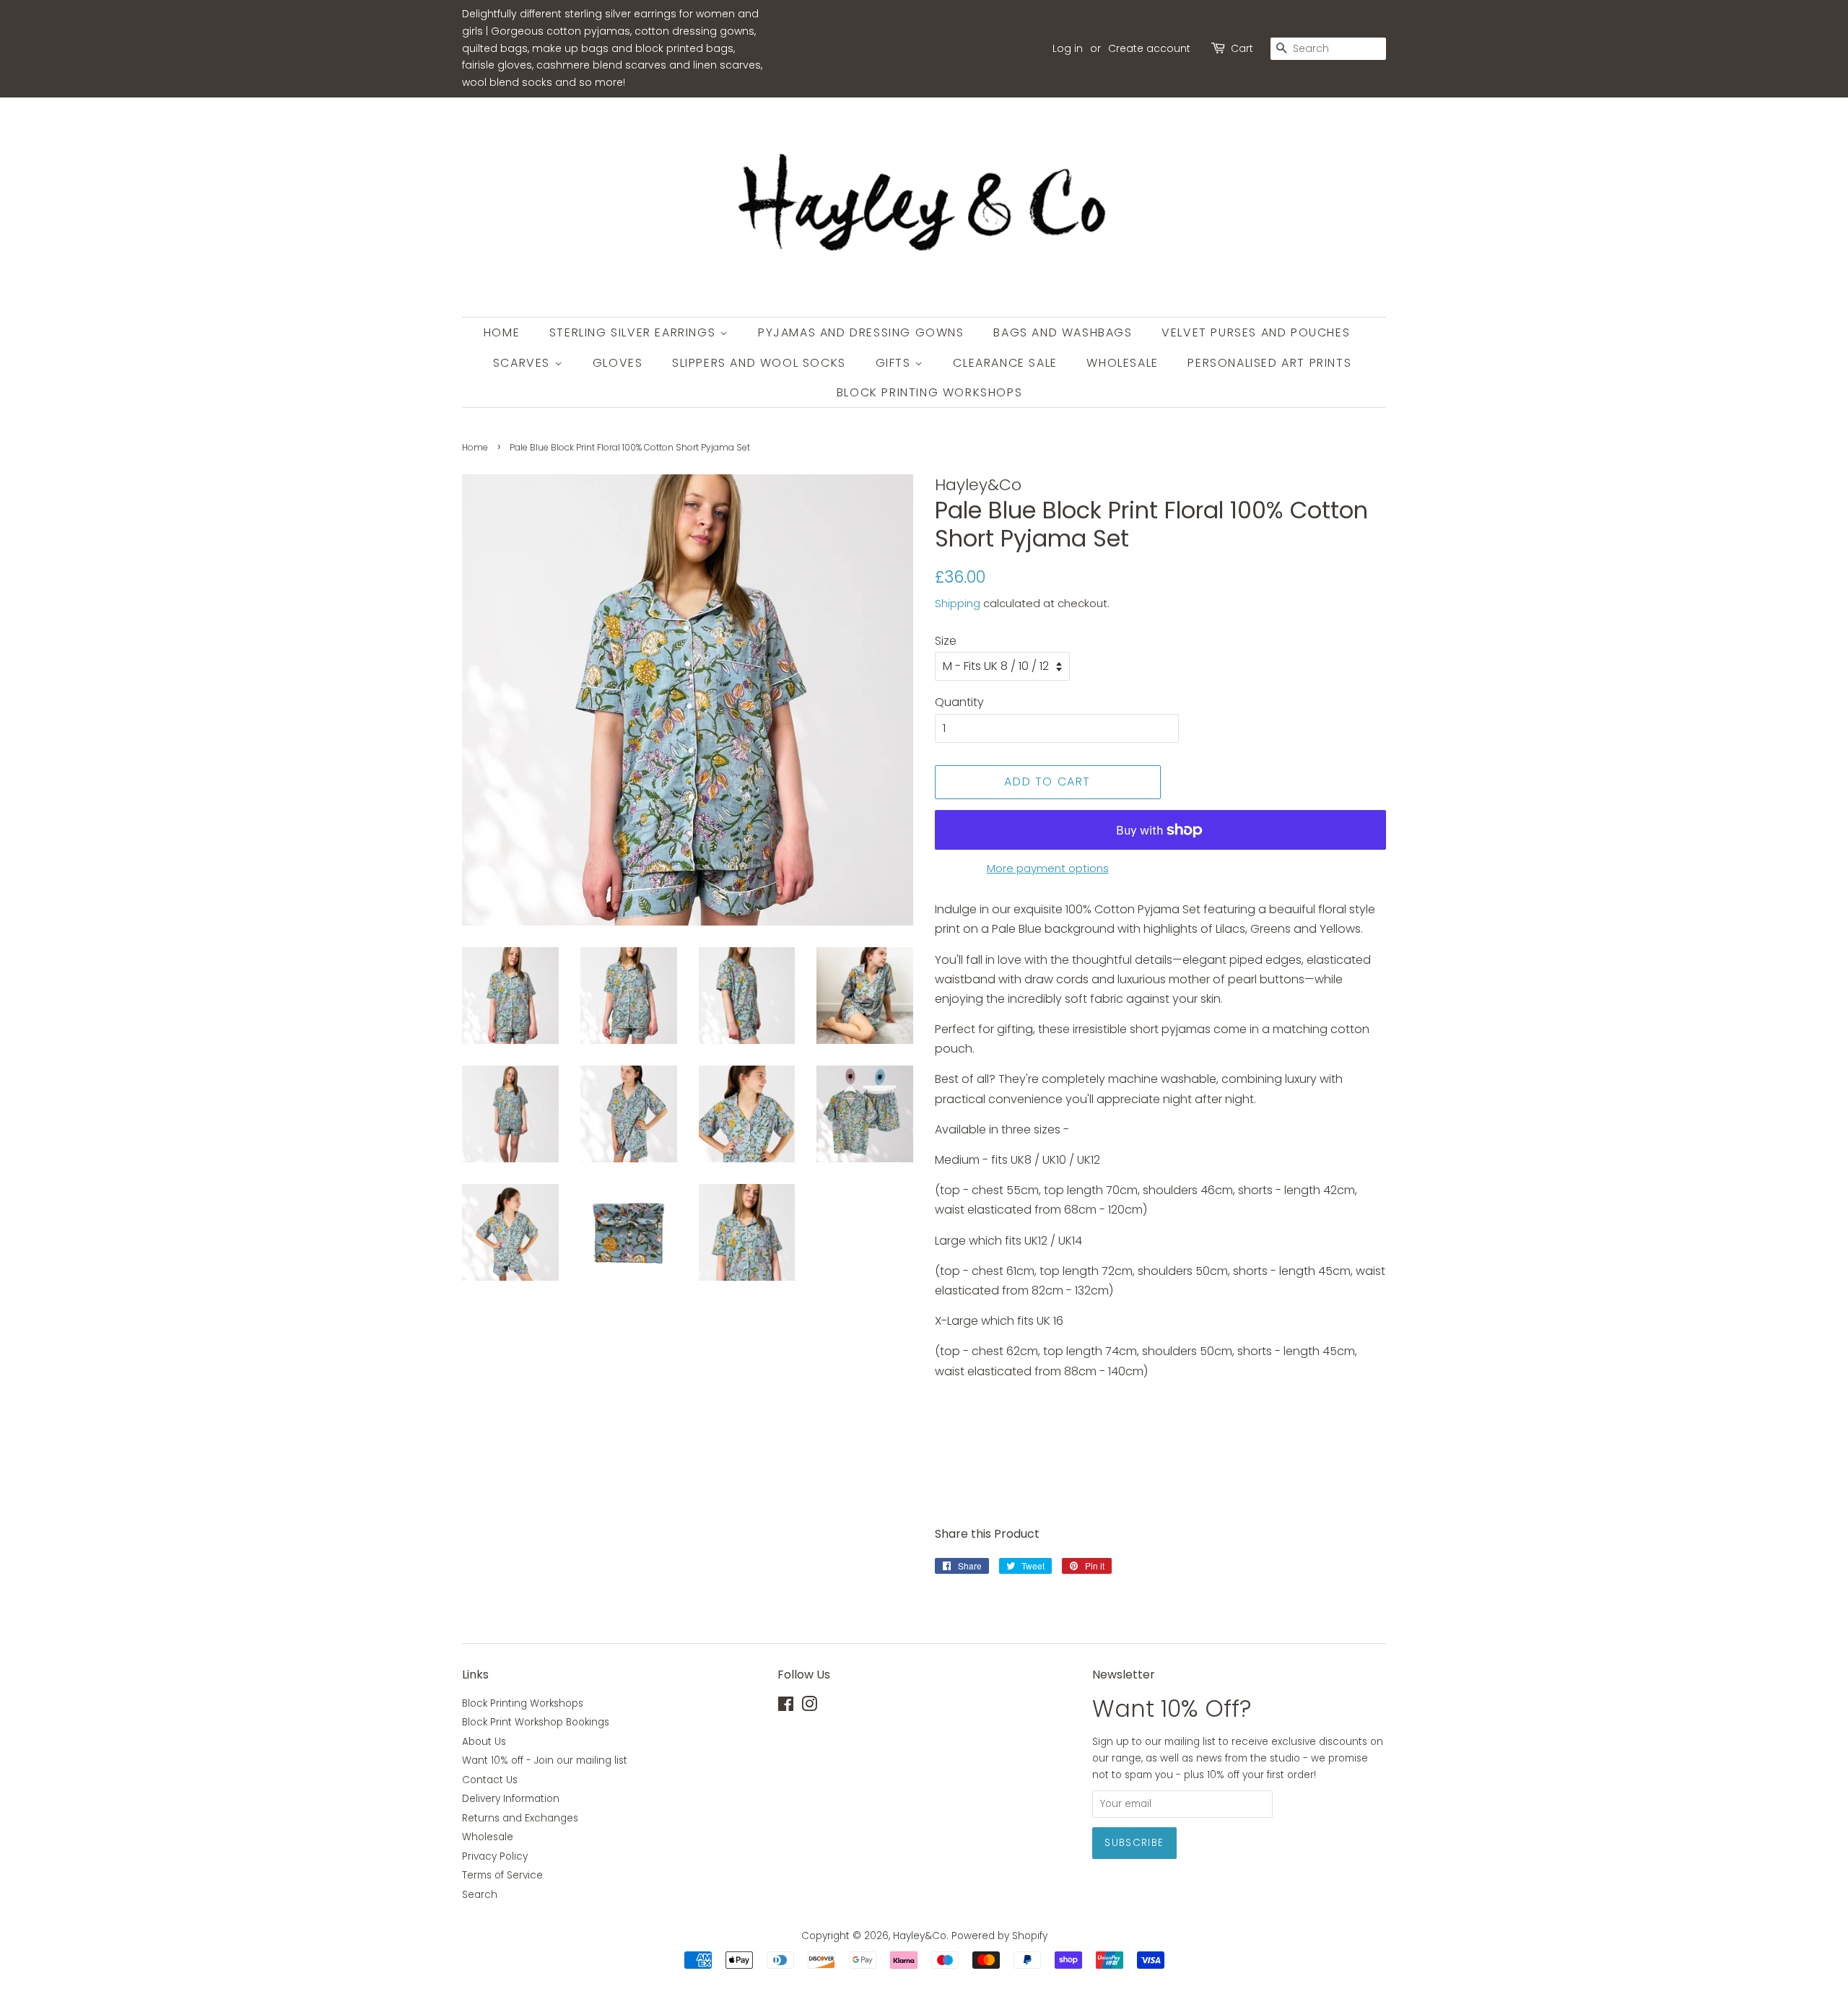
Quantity (959, 702)
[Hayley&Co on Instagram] (809, 1707)
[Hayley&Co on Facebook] (786, 1707)
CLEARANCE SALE (1005, 363)
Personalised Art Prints (1269, 363)
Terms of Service (502, 1875)
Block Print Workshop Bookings (536, 1722)
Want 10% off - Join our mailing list (545, 1760)
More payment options (1048, 868)
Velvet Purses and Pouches (1256, 332)
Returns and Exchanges (520, 1818)
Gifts (895, 363)
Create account (1149, 48)
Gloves (618, 363)
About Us (484, 1742)
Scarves (524, 363)
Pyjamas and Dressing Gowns (861, 332)
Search (480, 1895)
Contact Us (490, 1780)
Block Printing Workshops (929, 392)
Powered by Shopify (999, 1936)
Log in (1068, 48)
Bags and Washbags (1063, 332)
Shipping (958, 603)
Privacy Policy (495, 1856)
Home (502, 332)
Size (946, 641)
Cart (1242, 48)
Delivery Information (511, 1799)
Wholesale (1122, 363)
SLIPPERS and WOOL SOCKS (759, 363)
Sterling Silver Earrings (635, 332)
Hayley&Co (920, 1936)
